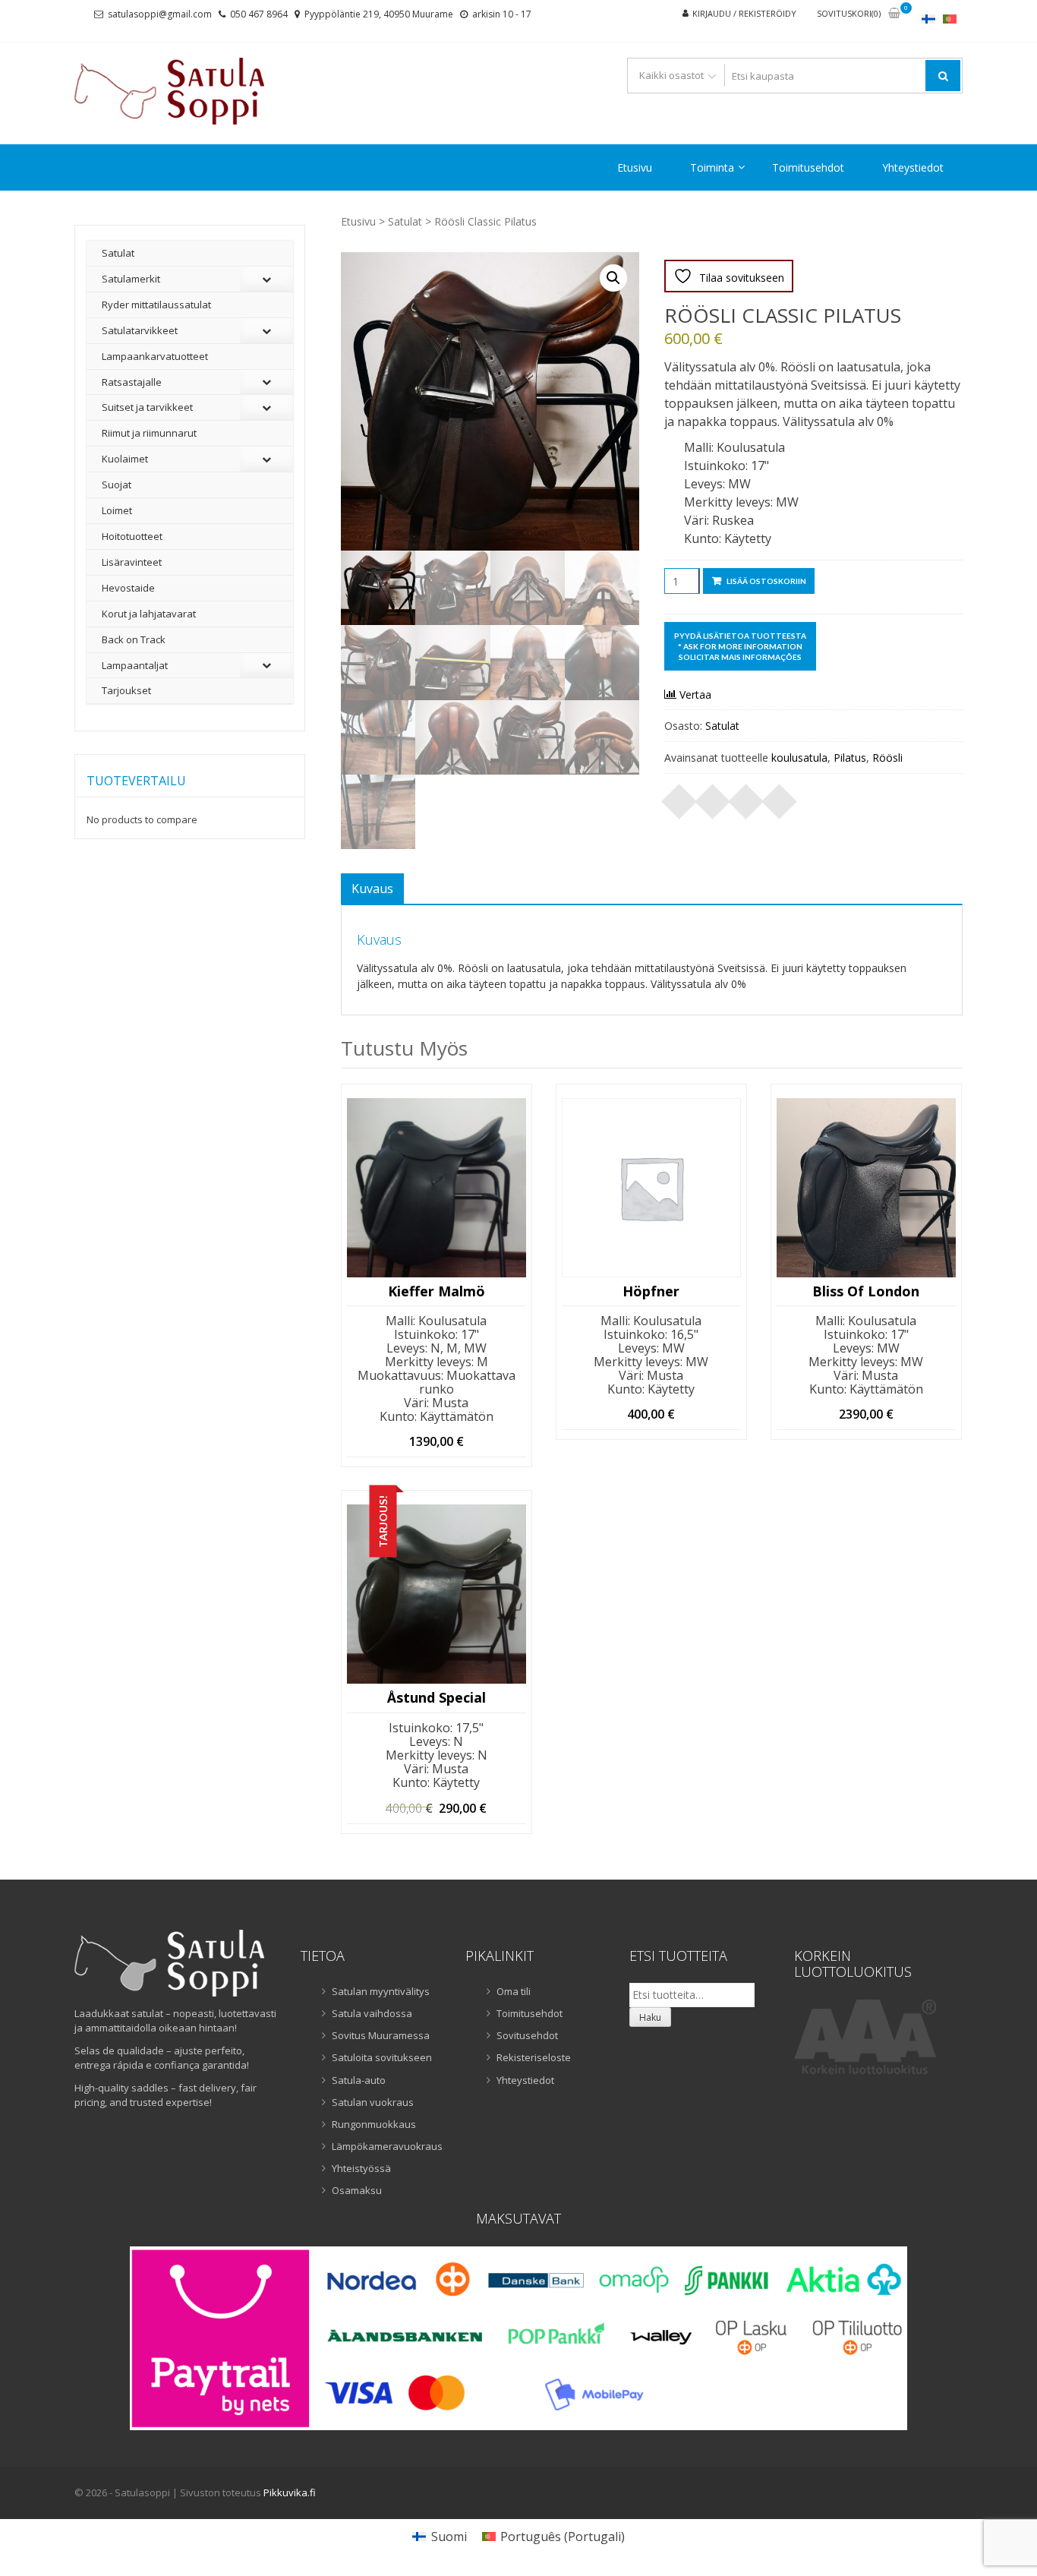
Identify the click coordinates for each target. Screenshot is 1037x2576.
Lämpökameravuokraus (387, 2146)
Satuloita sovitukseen (382, 2057)
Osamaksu (357, 2190)
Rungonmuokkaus (374, 2124)
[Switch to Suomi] (928, 19)
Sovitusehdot (527, 2035)
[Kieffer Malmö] (437, 1188)
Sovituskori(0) (849, 13)
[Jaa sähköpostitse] (780, 797)
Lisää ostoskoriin (766, 581)
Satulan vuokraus (373, 2102)
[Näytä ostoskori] (894, 14)
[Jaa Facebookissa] (679, 797)
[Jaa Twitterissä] (713, 797)
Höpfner (651, 1292)
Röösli (887, 758)
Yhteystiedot (913, 167)
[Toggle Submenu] (266, 279)
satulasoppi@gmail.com (160, 14)
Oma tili (514, 1991)
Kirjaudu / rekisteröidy (744, 13)
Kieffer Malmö (437, 1292)
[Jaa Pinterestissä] (746, 797)
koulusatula (799, 758)
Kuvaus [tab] (372, 889)
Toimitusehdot (808, 167)
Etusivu (635, 167)
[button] (613, 278)
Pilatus (850, 758)
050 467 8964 (259, 14)
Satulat (405, 221)
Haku (650, 2017)
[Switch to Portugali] (950, 19)
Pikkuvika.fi (290, 2492)
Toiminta (712, 167)
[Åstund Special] (437, 1594)
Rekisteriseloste (534, 2057)
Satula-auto (359, 2080)
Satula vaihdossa (372, 2013)
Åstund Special (437, 1698)
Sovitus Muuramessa (381, 2035)
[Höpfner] (651, 1188)
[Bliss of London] (866, 1188)
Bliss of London (866, 1292)
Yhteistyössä (361, 2168)
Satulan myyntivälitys (381, 1991)
